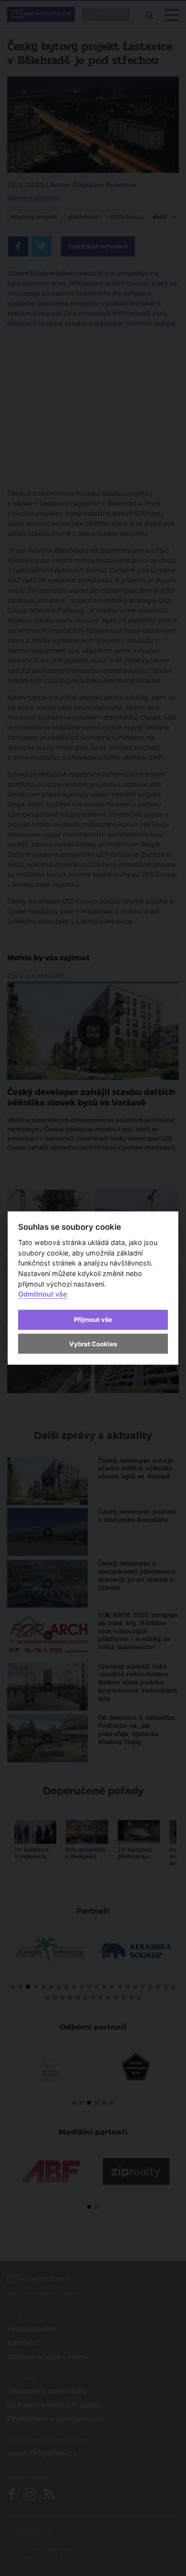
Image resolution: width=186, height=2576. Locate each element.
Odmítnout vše (43, 1294)
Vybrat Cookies (93, 1343)
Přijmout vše (93, 1320)
